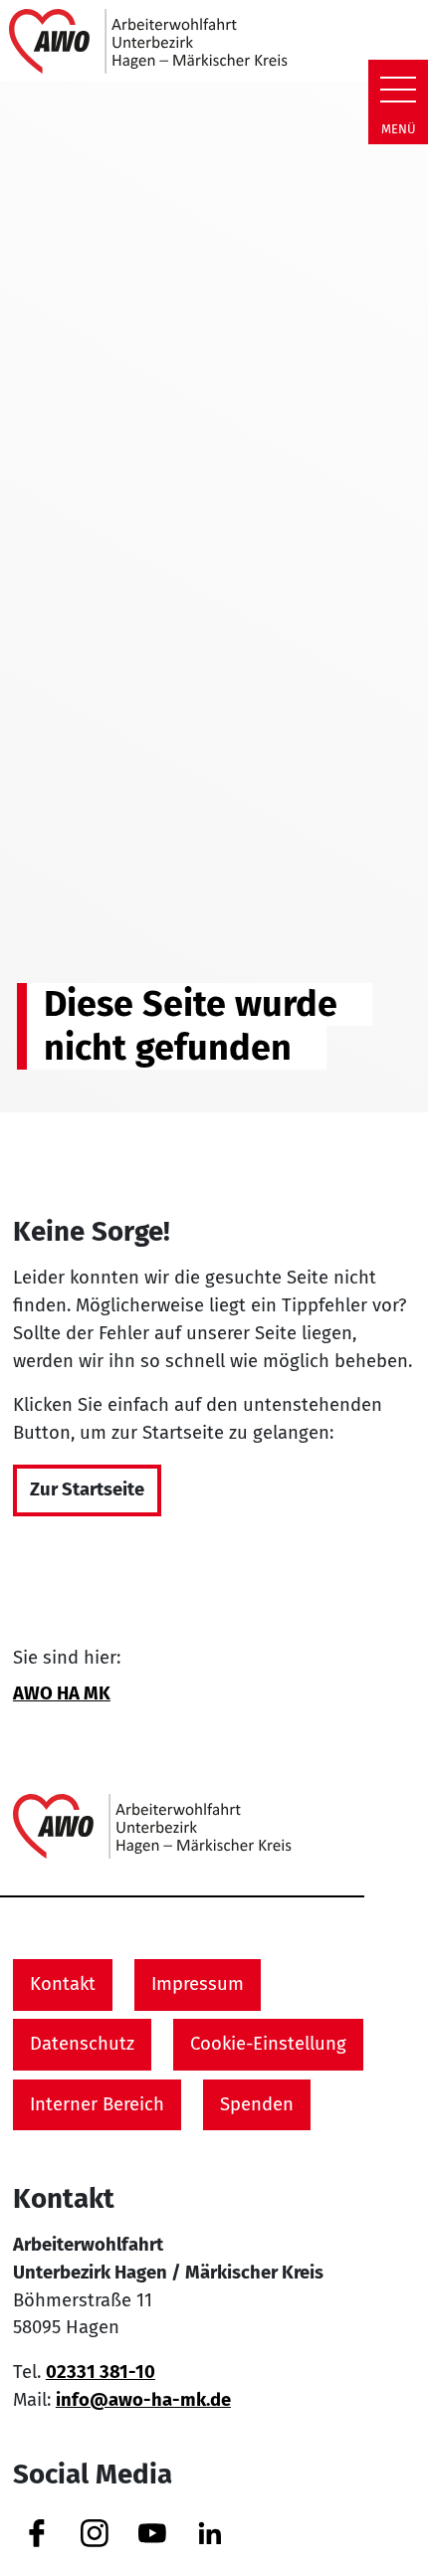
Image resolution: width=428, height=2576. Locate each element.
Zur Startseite (87, 1489)
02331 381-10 (101, 2372)
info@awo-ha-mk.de (143, 2400)
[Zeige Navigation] (398, 90)
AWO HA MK (62, 1693)
